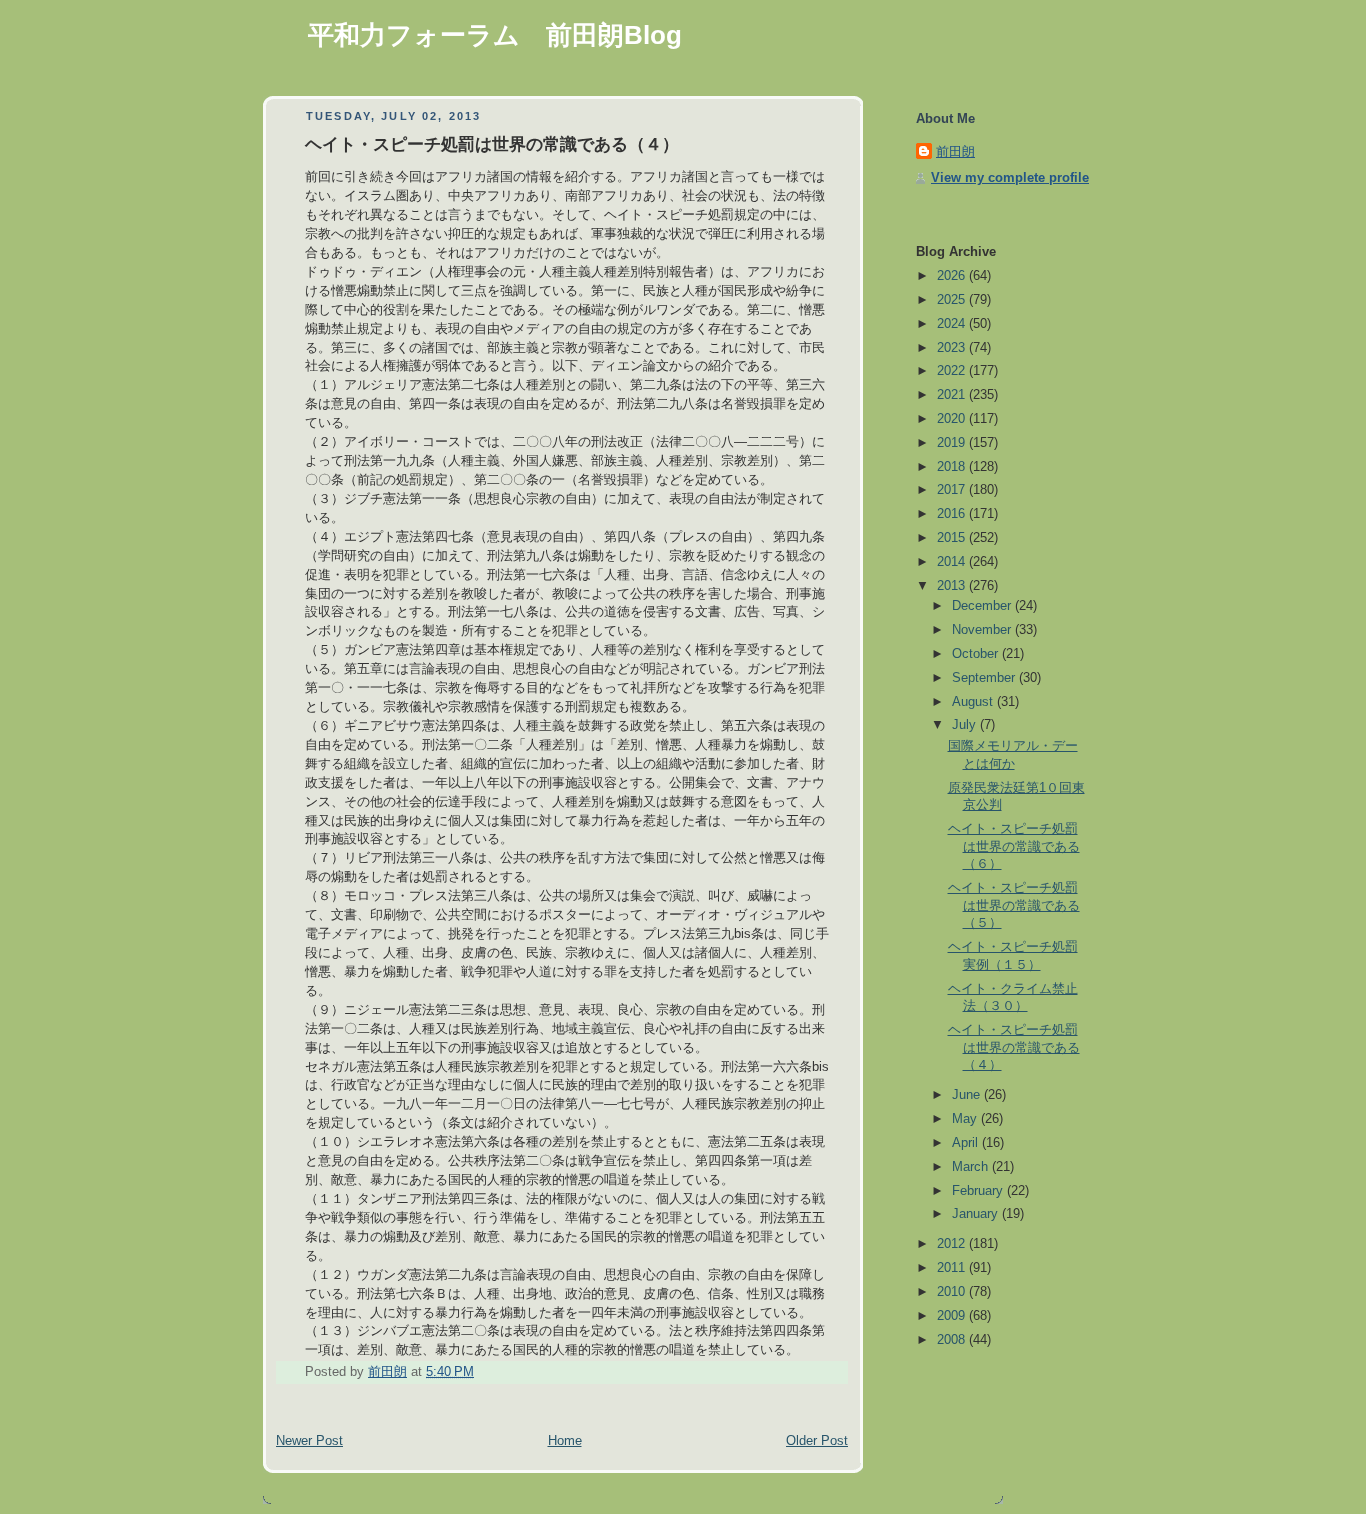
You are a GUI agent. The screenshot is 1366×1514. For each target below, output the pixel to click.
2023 (953, 348)
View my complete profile (1010, 178)
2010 (953, 1292)
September (985, 678)
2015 (953, 538)
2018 (953, 467)
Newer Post (309, 1441)
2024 (953, 324)
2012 (953, 1244)
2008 (953, 1340)
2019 (953, 443)
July (966, 725)
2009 (953, 1316)
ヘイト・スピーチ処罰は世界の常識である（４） (1014, 1047)
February (979, 1191)
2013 (953, 586)
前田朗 (955, 152)
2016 (953, 514)
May (966, 1119)
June (968, 1095)
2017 (953, 490)
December (983, 606)
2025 (953, 300)
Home (565, 1441)
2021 (953, 395)
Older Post (817, 1441)
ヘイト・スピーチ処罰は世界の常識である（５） (1014, 905)
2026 (953, 276)
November (983, 630)
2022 (953, 371)
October (977, 654)
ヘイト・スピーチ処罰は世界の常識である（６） (1014, 846)
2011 (953, 1268)
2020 (953, 419)
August (974, 702)
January (977, 1214)
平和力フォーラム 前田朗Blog (495, 35)
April (967, 1143)
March (972, 1167)
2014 (953, 562)
